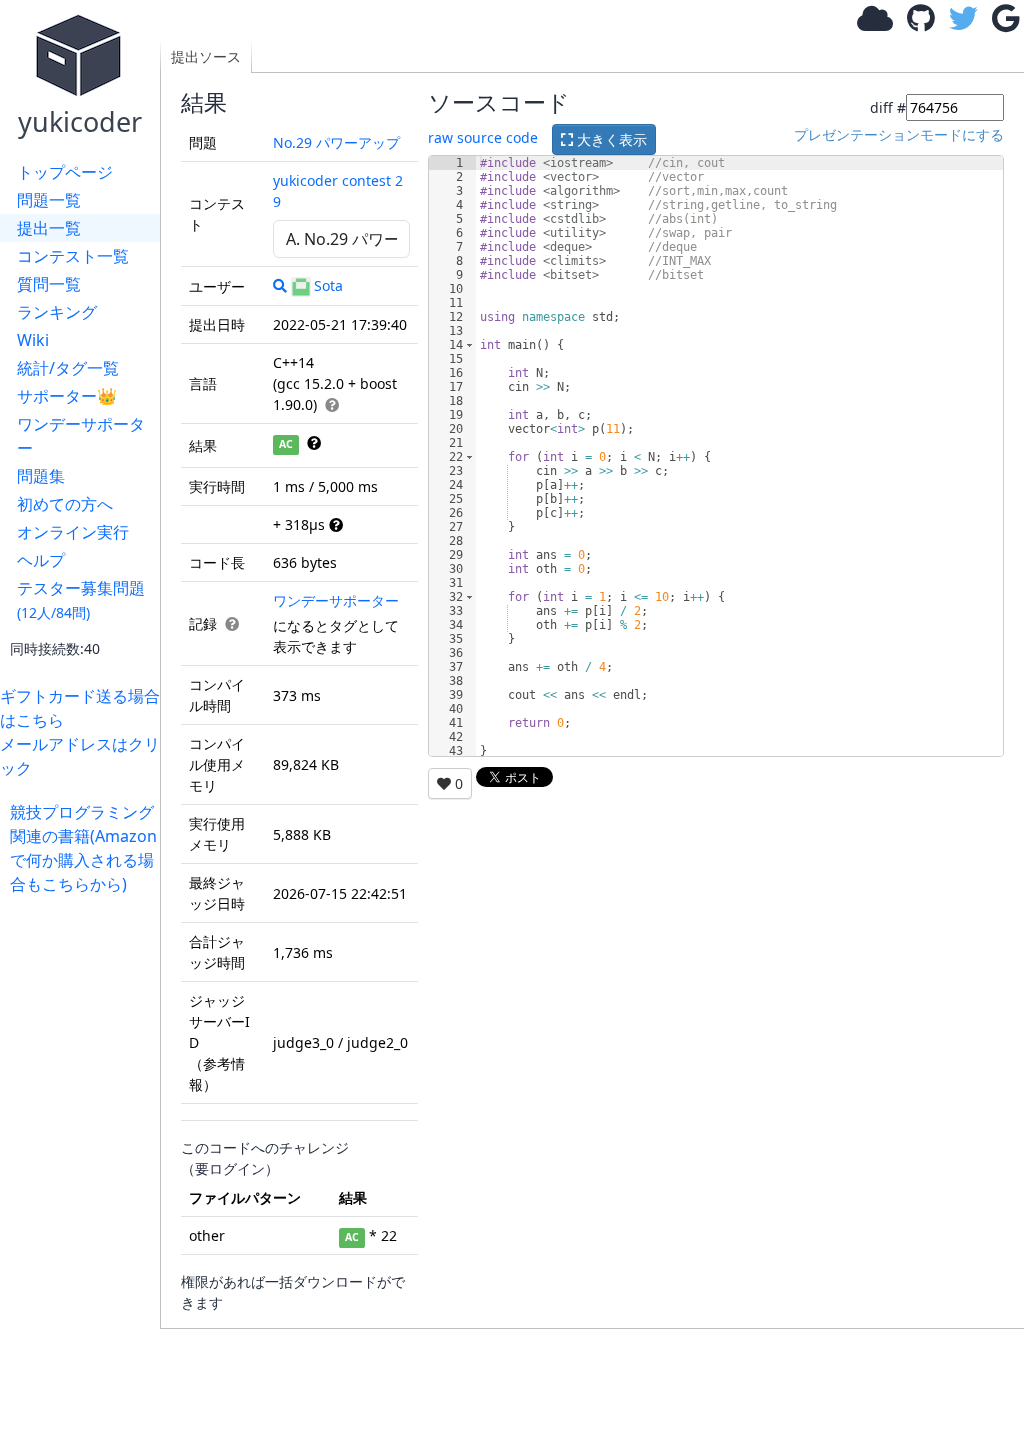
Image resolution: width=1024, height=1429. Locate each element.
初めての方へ (65, 504)
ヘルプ (41, 560)
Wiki (33, 340)
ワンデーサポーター (81, 436)
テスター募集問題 (81, 599)
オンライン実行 (73, 532)
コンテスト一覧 (73, 256)
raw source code (483, 137)
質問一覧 (49, 284)
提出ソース (206, 56)
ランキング (57, 312)
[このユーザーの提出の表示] (280, 285)
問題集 (41, 476)
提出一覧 (49, 228)
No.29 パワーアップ (336, 142)
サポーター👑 (67, 396)
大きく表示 (610, 139)
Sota (328, 285)
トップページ (65, 172)
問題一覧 (49, 200)
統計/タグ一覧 (68, 368)
